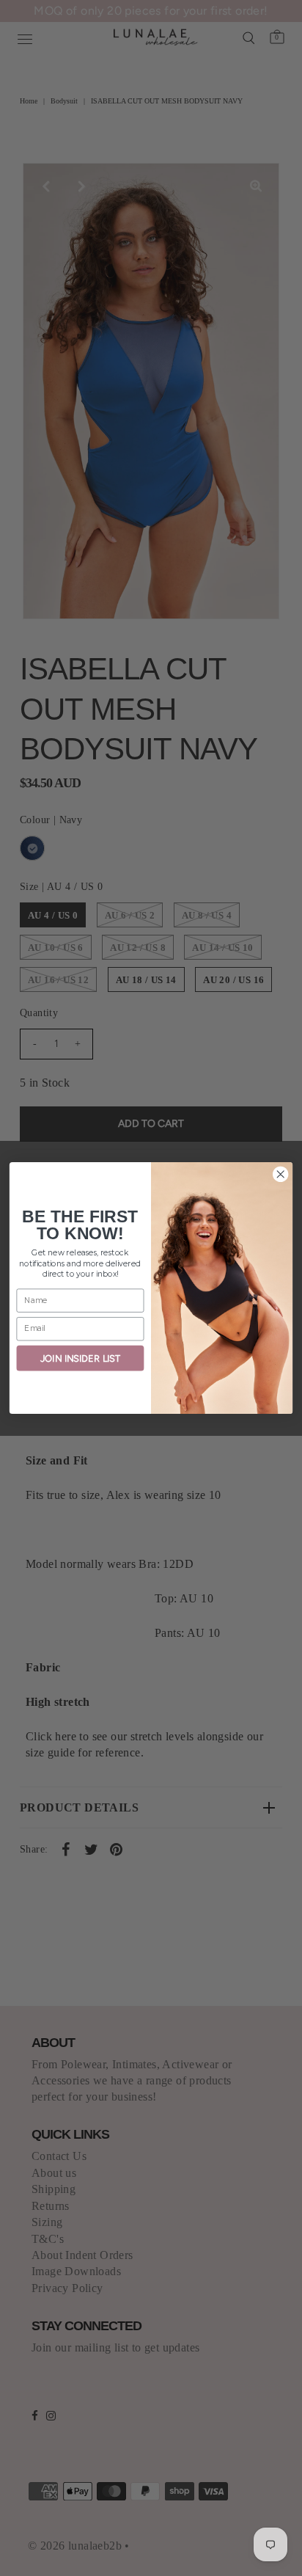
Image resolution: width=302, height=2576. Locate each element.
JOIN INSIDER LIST (80, 1358)
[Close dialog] (280, 1174)
